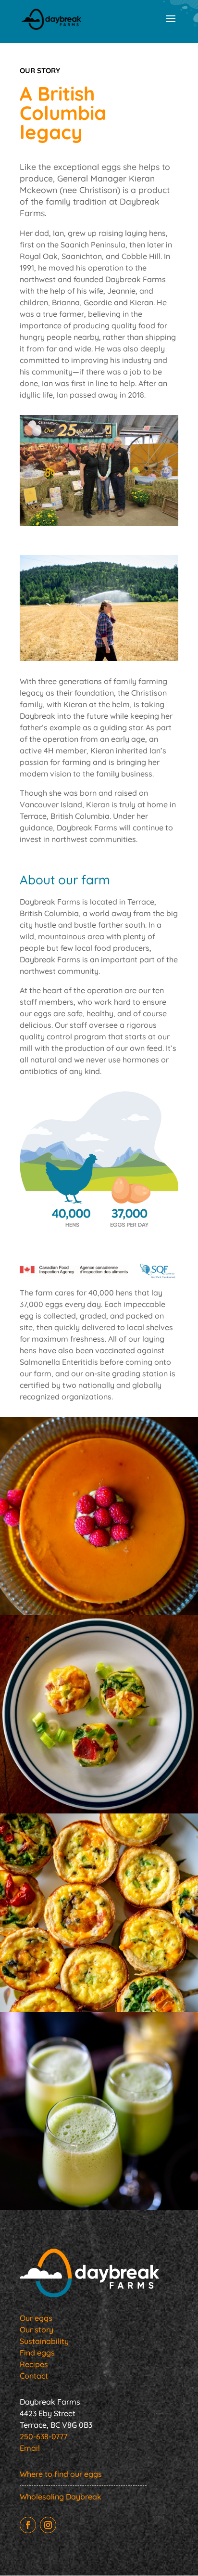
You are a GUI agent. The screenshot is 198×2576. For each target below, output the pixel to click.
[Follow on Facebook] (28, 2525)
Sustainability (44, 2341)
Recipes (34, 2364)
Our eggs (36, 2318)
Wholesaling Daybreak (61, 2497)
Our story (37, 2330)
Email (30, 2448)
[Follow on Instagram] (48, 2525)
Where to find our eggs (61, 2474)
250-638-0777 (43, 2436)
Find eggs (37, 2353)
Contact (34, 2376)
